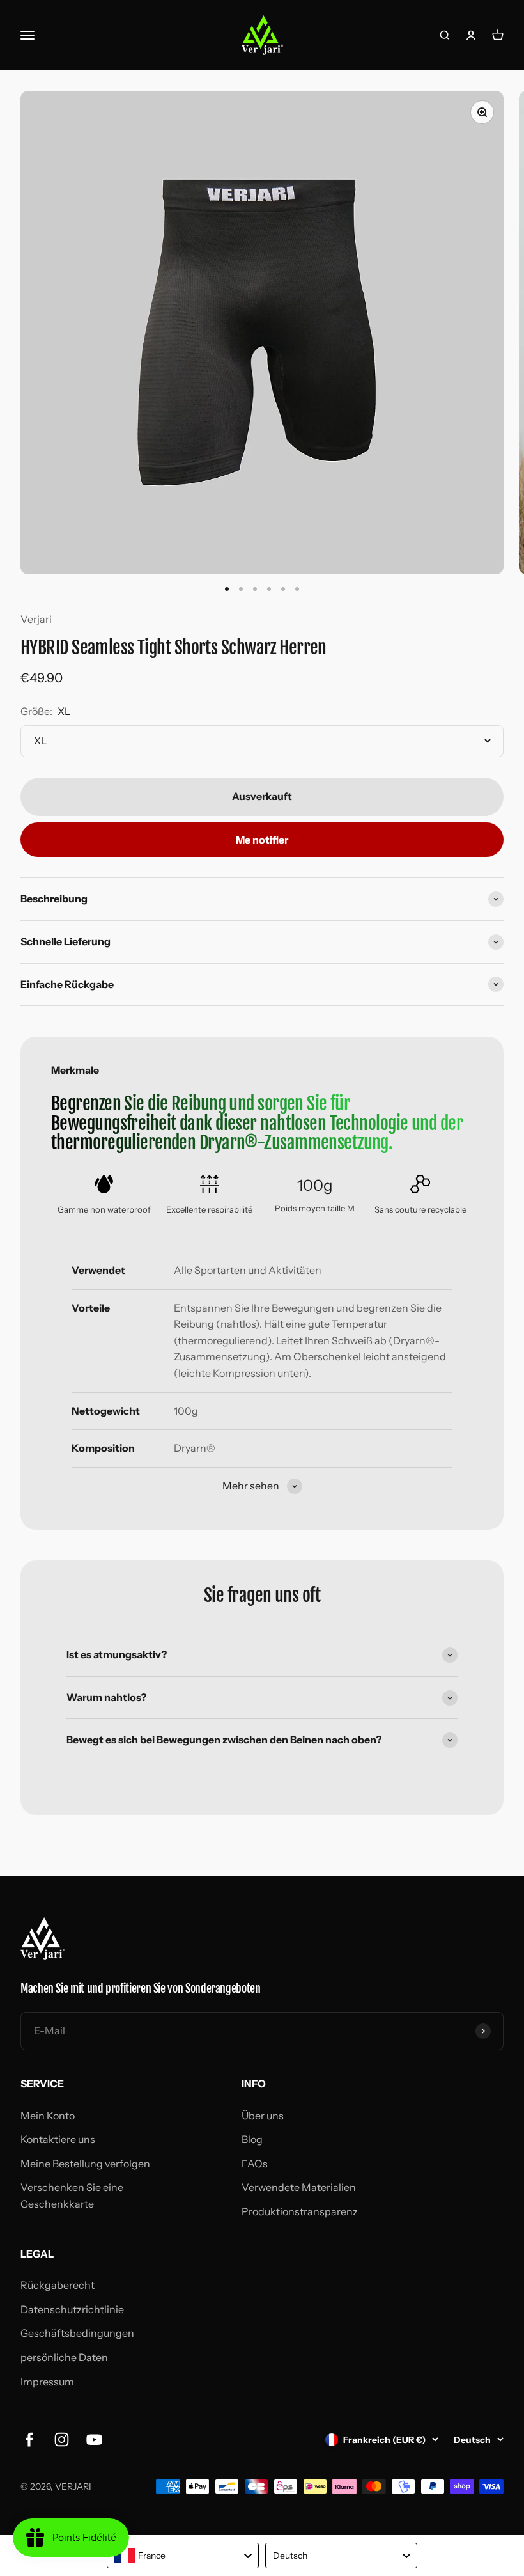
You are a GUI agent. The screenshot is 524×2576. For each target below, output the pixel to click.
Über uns (263, 2116)
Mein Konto (48, 2116)
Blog (252, 2139)
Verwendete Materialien (299, 2187)
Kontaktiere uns (58, 2139)
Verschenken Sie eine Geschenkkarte (72, 2195)
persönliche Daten (64, 2357)
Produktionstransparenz (300, 2211)
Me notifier (262, 840)
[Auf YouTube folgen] (94, 2439)
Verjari (36, 619)
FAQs (255, 2164)
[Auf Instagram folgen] (62, 2439)
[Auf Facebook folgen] (29, 2439)
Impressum (47, 2382)
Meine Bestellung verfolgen (85, 2164)
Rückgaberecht (58, 2285)
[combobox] (183, 2556)
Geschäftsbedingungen (77, 2333)
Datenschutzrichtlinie (72, 2309)
